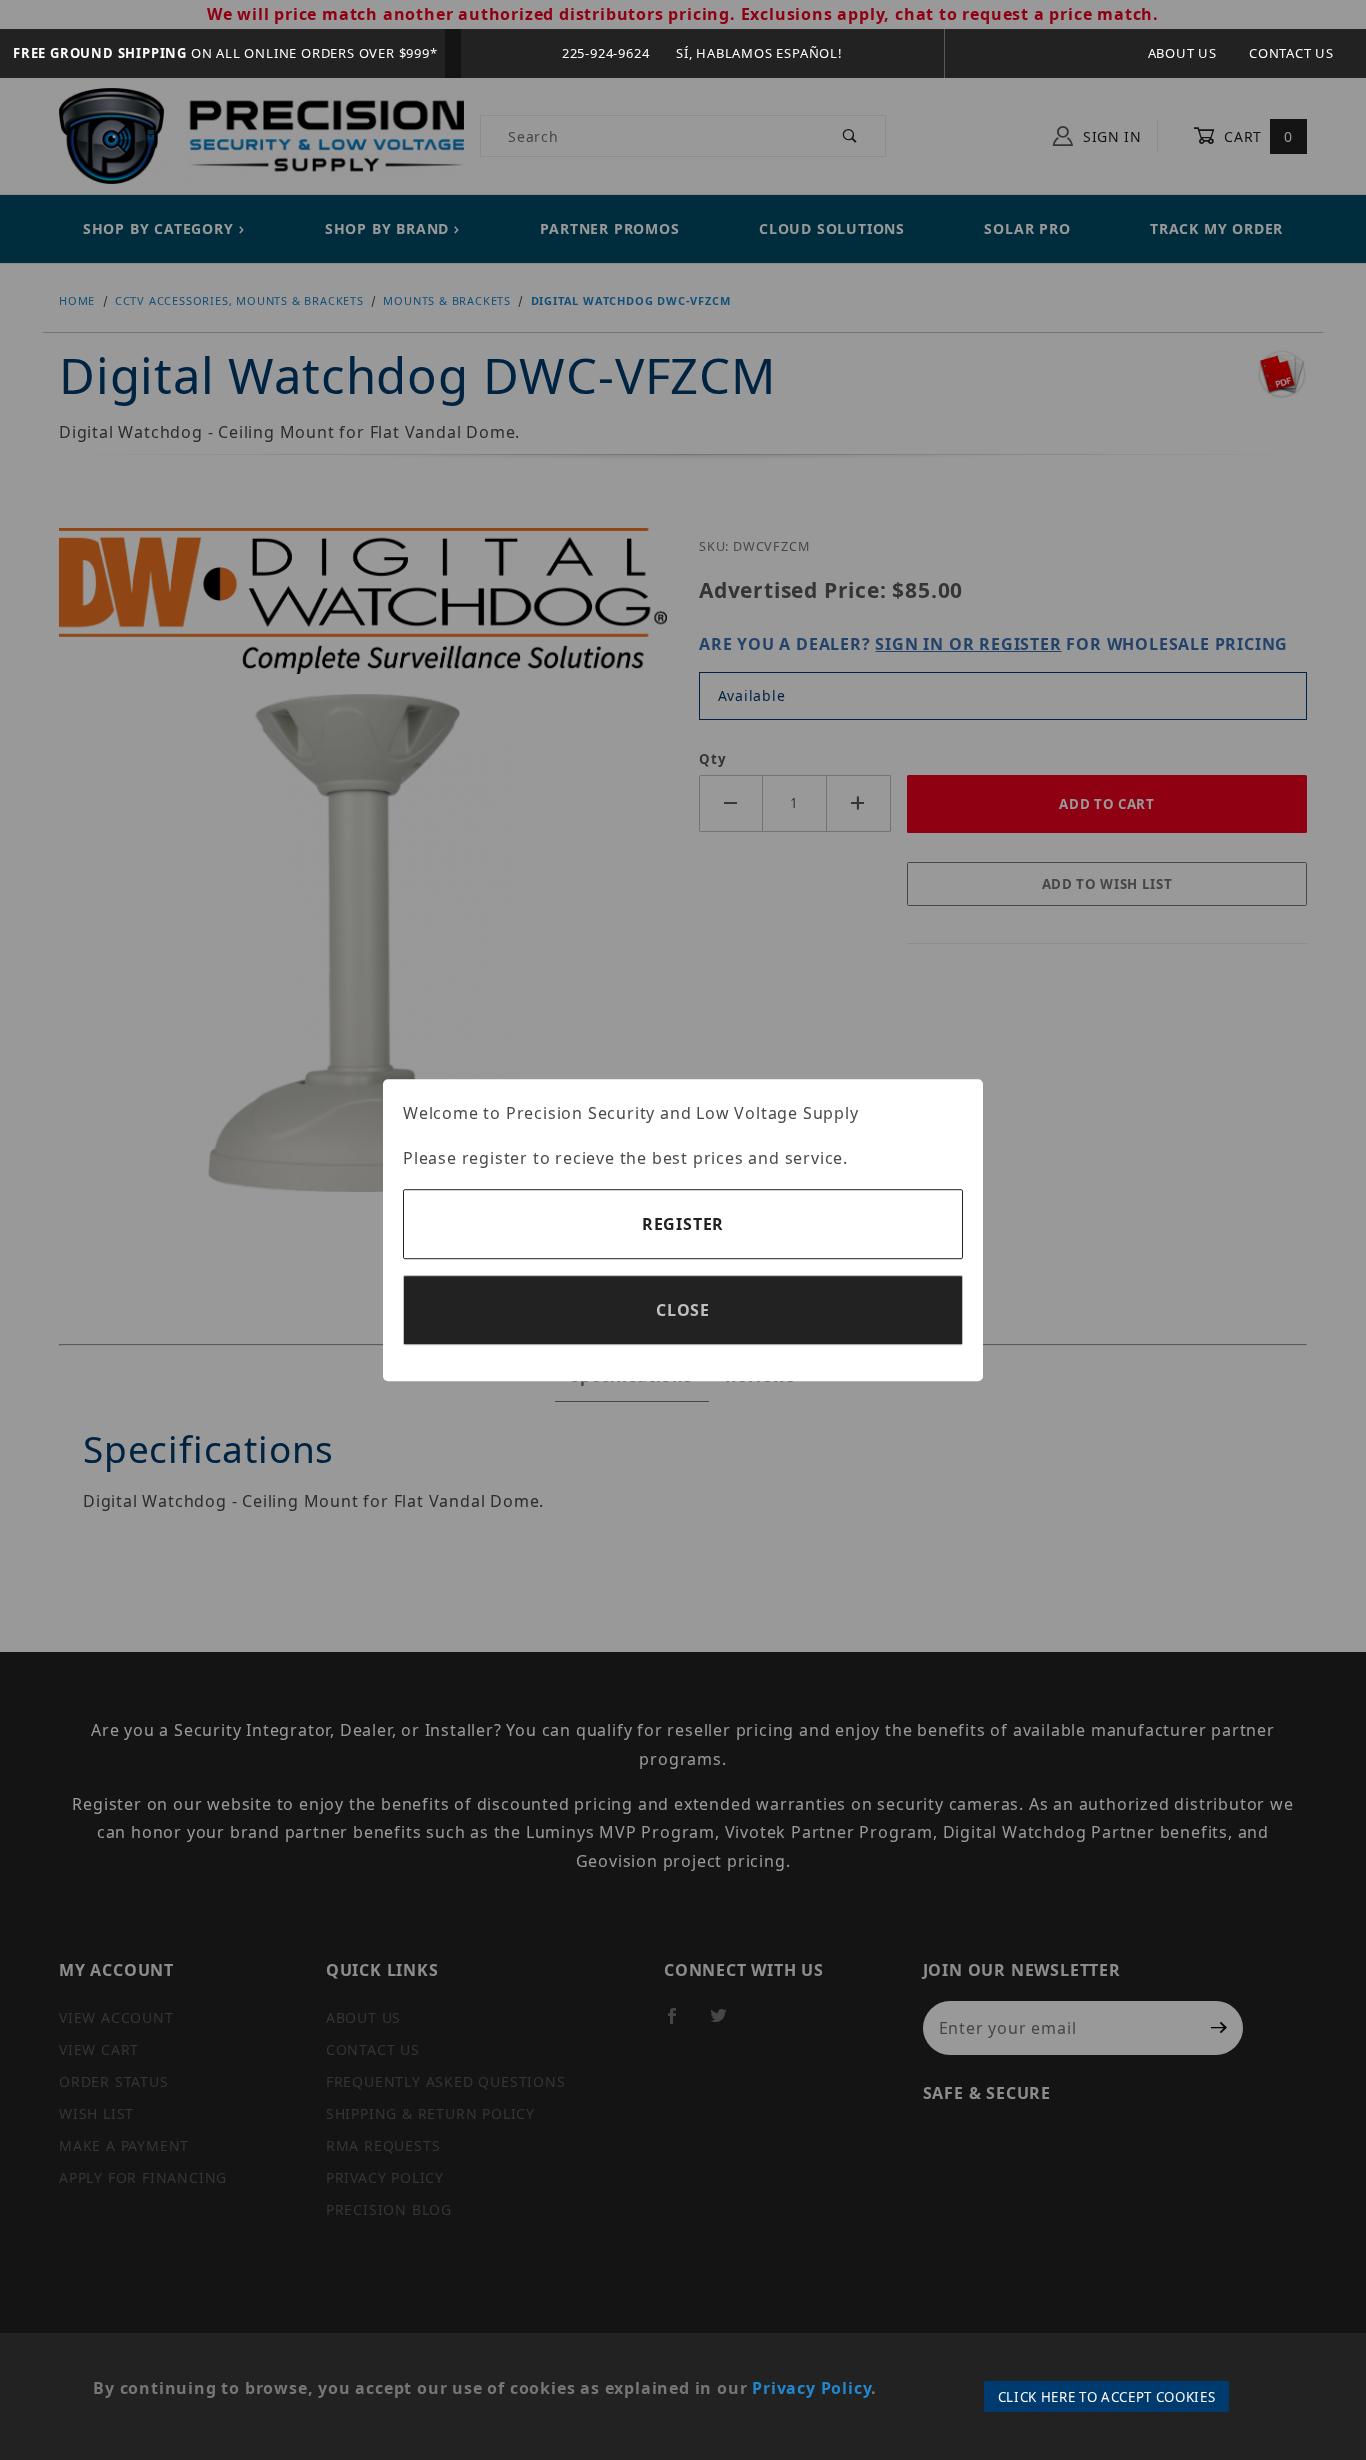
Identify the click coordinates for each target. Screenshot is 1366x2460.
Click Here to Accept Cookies (1107, 2397)
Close (683, 1310)
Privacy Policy (811, 2388)
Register (683, 1224)
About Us (1182, 53)
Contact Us (1291, 53)
